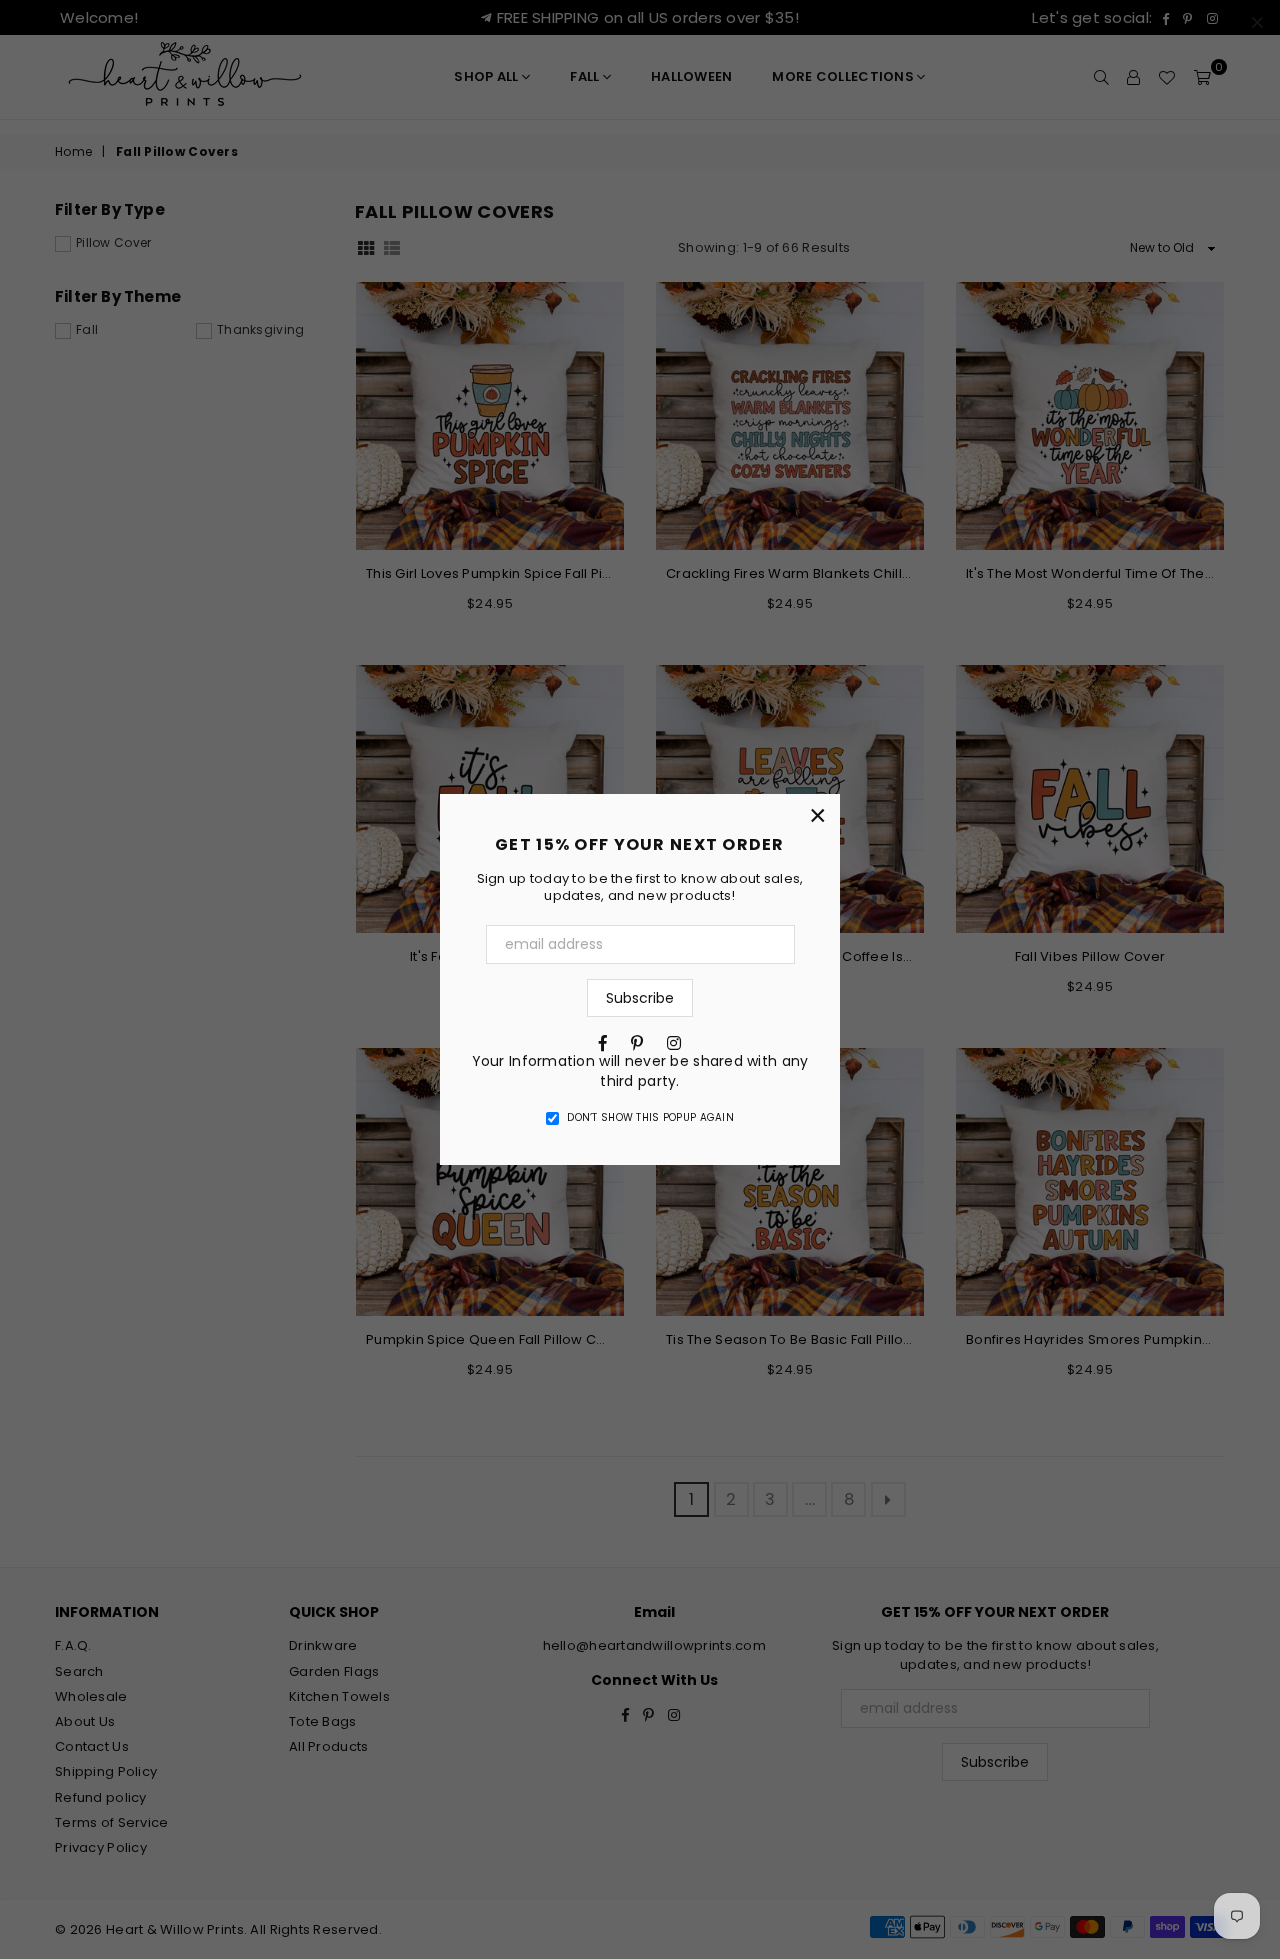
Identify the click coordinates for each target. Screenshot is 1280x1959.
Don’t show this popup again (650, 1118)
